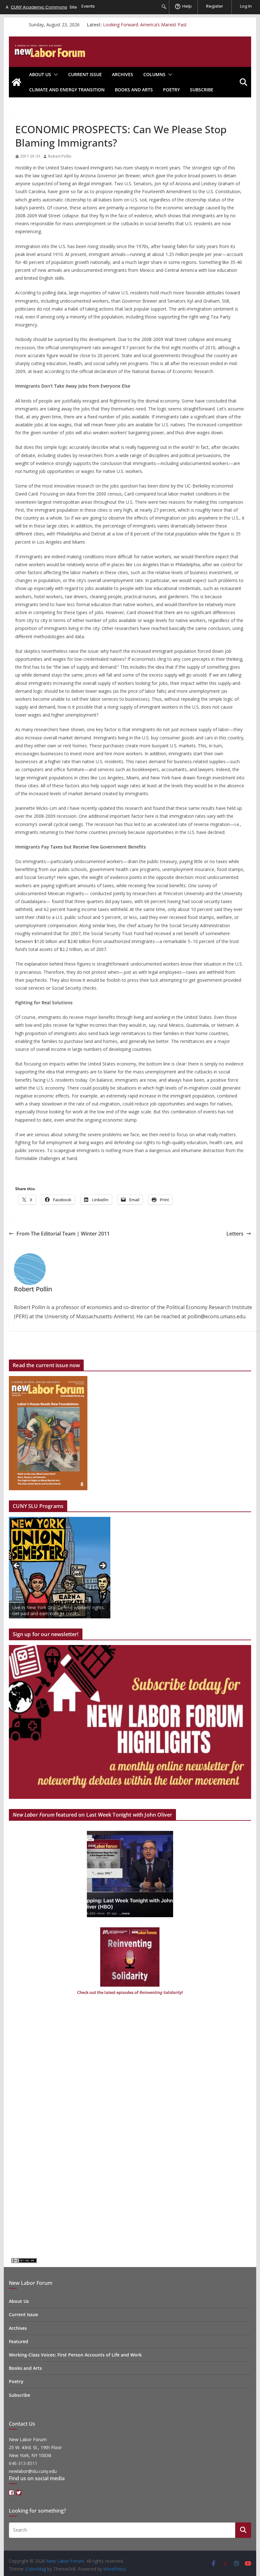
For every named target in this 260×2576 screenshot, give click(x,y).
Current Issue (85, 74)
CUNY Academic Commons (39, 7)
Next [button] (102, 1566)
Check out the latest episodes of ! (130, 1992)
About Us (40, 74)
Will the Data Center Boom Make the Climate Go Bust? (159, 24)
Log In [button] (246, 6)
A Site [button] (41, 7)
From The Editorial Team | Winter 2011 (63, 1234)
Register (215, 6)
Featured (19, 2341)
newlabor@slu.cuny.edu (33, 2471)
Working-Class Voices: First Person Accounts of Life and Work (75, 2355)
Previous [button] (17, 1566)
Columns (154, 74)
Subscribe (202, 90)
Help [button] (187, 6)
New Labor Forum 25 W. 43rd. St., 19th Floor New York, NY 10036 (35, 2447)
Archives (123, 74)
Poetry (171, 90)
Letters (235, 1234)
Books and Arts (134, 90)
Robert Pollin (60, 156)
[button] (55, 75)
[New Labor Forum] (16, 82)
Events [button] (88, 6)
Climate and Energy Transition (67, 90)
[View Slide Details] (60, 1568)
